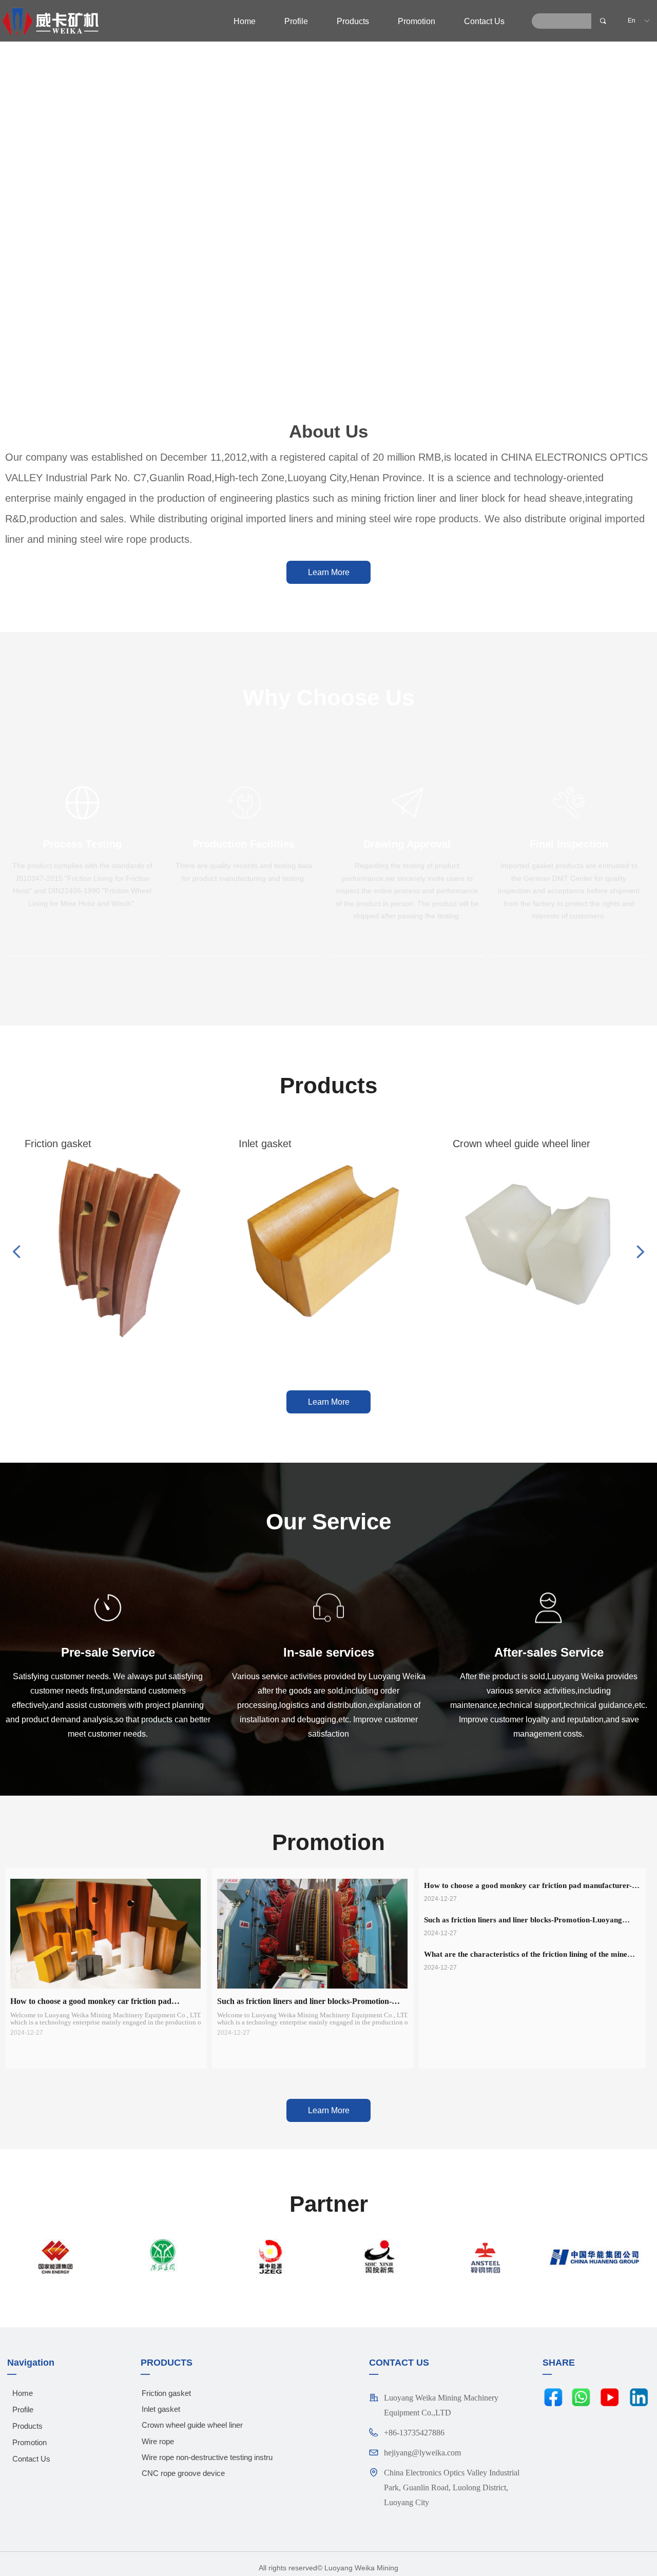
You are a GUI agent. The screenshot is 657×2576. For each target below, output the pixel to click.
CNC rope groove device (183, 2473)
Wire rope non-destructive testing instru (207, 2457)
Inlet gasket (161, 2409)
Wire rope (158, 2441)
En (632, 21)
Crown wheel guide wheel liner (192, 2425)
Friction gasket (166, 2393)
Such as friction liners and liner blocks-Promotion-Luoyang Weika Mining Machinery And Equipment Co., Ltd (523, 1921)
